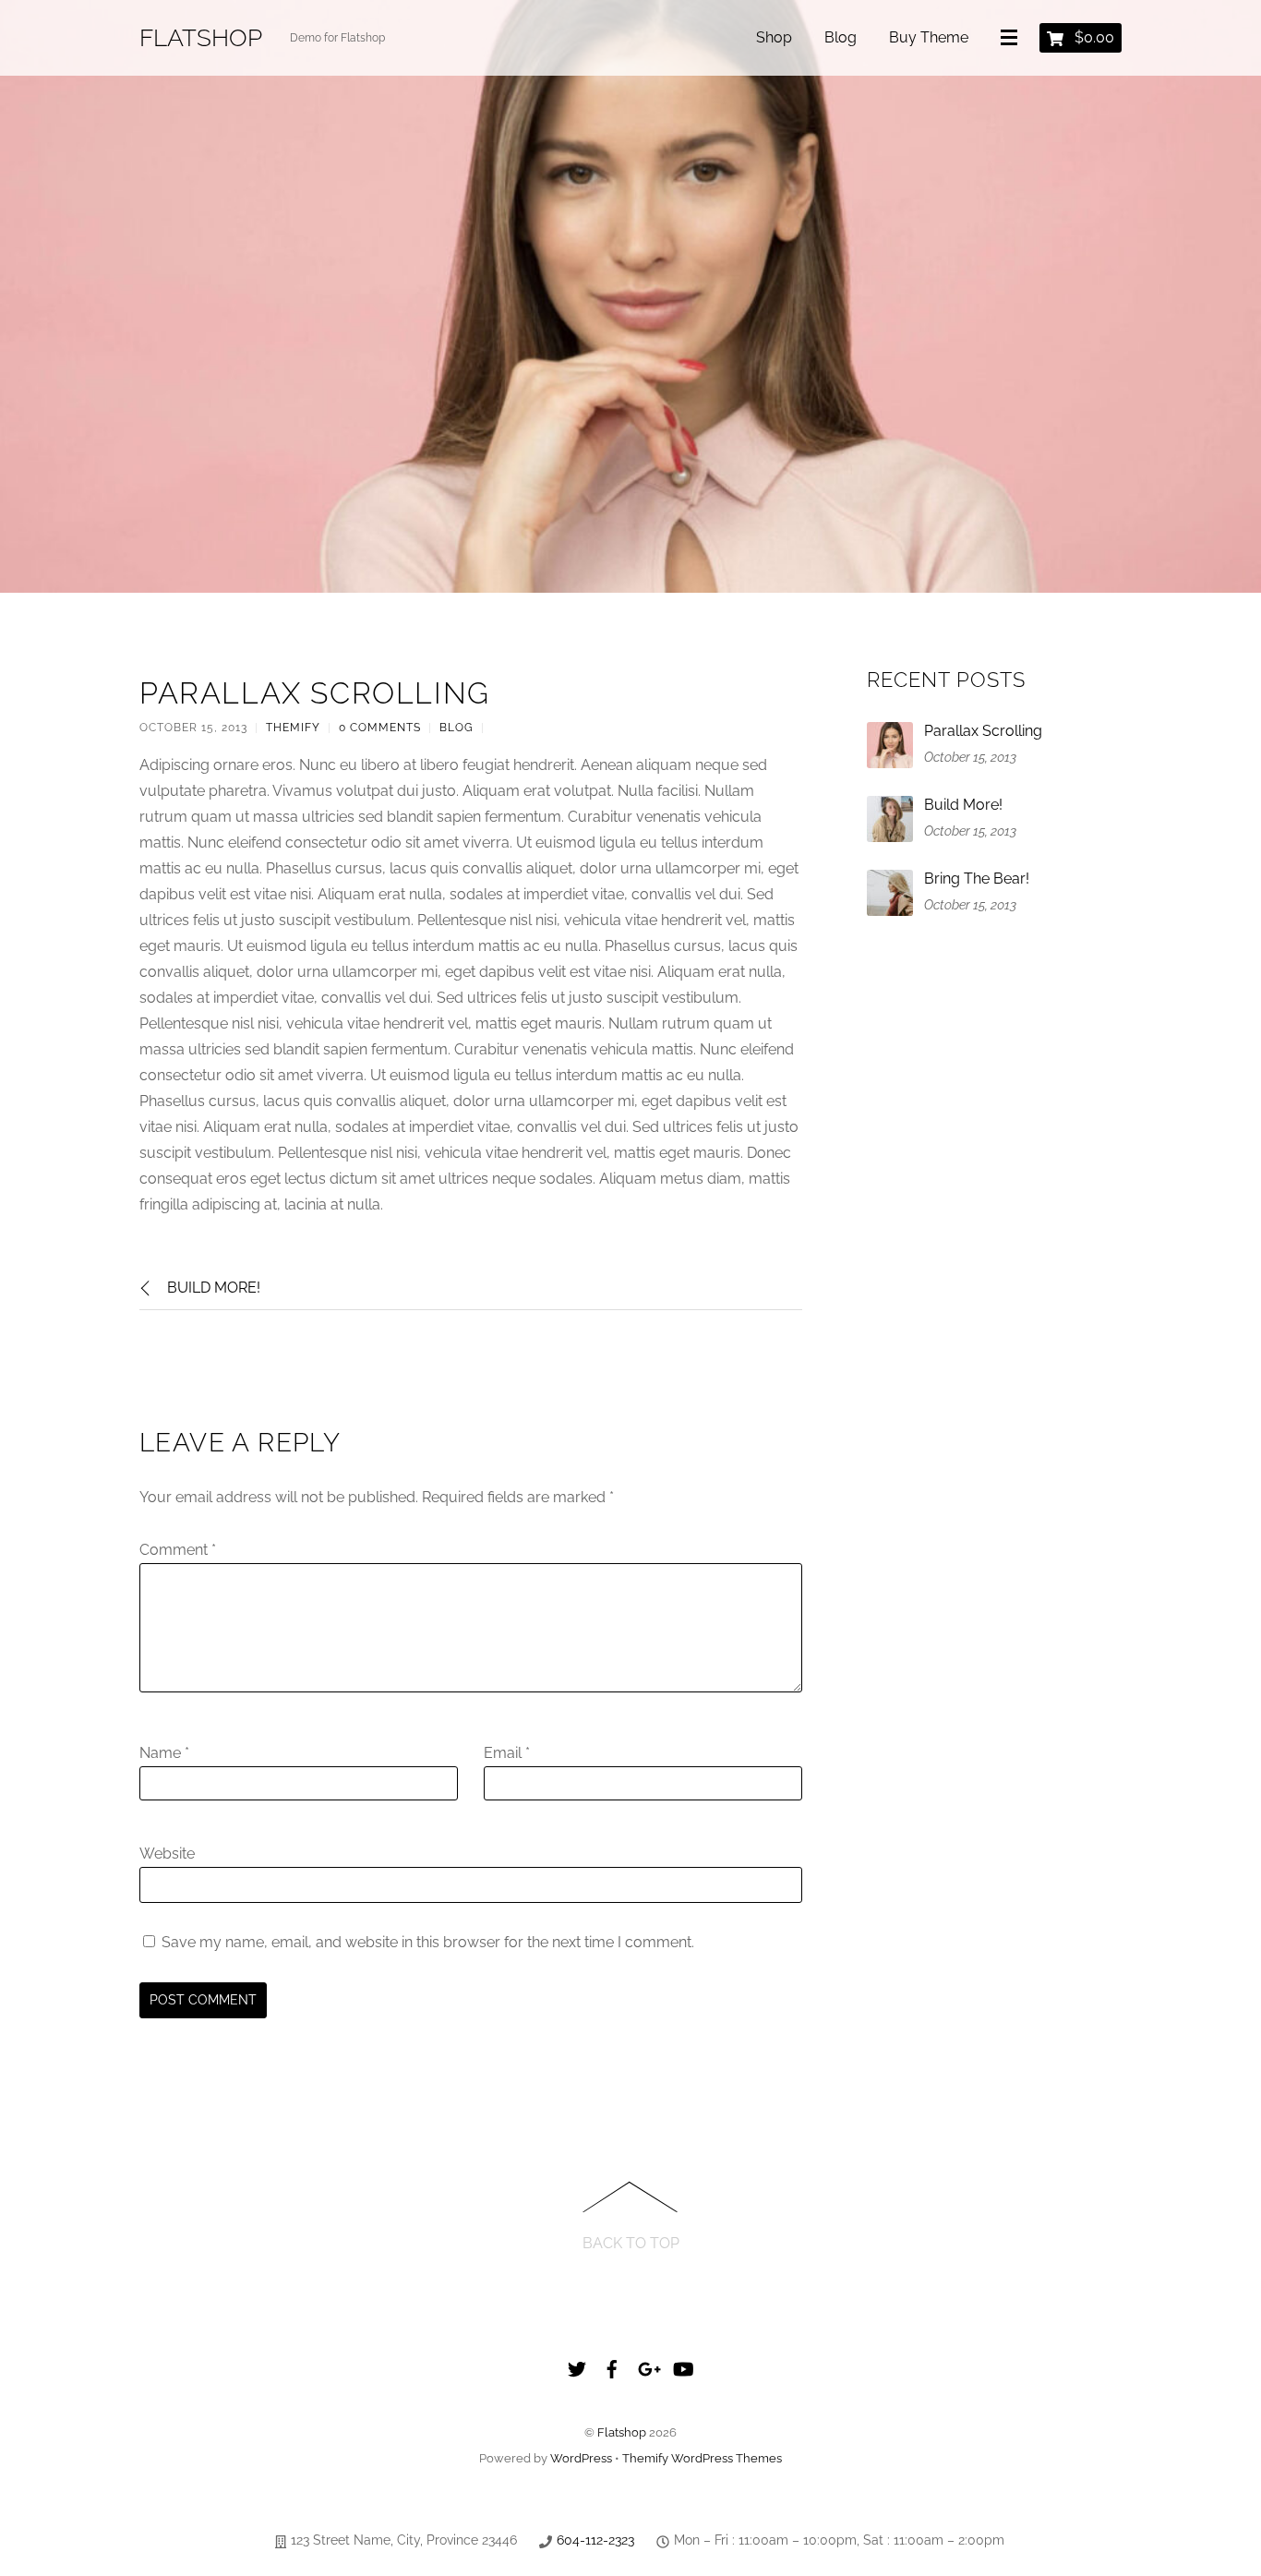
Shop (774, 37)
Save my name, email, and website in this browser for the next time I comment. (428, 1942)
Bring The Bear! (977, 879)
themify (293, 728)
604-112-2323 (595, 2540)
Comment (178, 1550)
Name (164, 1753)
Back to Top (631, 2243)
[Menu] (1013, 39)
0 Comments (380, 728)
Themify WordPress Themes (702, 2458)
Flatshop (622, 2432)
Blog (841, 37)
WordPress (581, 2458)
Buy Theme (929, 37)
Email (507, 1753)
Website (167, 1854)
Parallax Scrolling (315, 693)
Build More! (214, 1288)
